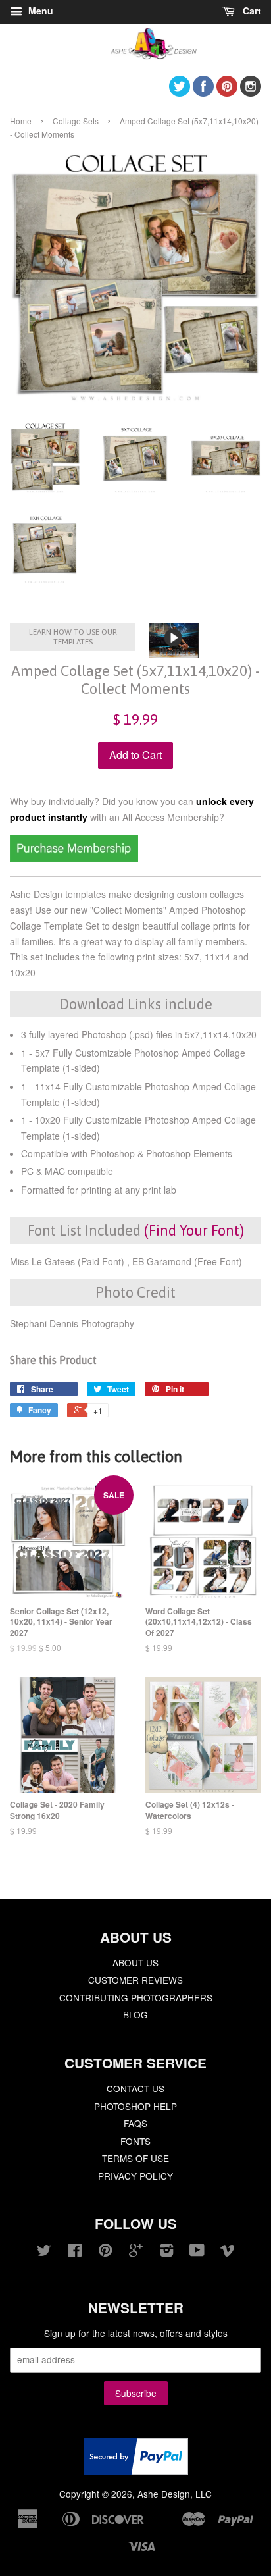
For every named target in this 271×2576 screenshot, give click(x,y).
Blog (135, 2014)
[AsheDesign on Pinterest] (227, 92)
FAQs (135, 2123)
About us (135, 1962)
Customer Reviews (135, 1980)
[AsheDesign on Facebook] (203, 92)
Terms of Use (135, 2158)
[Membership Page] (74, 858)
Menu (39, 11)
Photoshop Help (135, 2106)
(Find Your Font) (194, 1230)
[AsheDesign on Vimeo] (228, 2252)
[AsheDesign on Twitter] (180, 92)
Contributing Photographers (136, 1997)
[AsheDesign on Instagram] (251, 92)
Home (21, 121)
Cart (251, 11)
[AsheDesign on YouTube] (197, 2252)
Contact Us (135, 2088)
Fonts (135, 2141)
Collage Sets (76, 121)
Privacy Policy (135, 2176)
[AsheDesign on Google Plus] (136, 2252)
